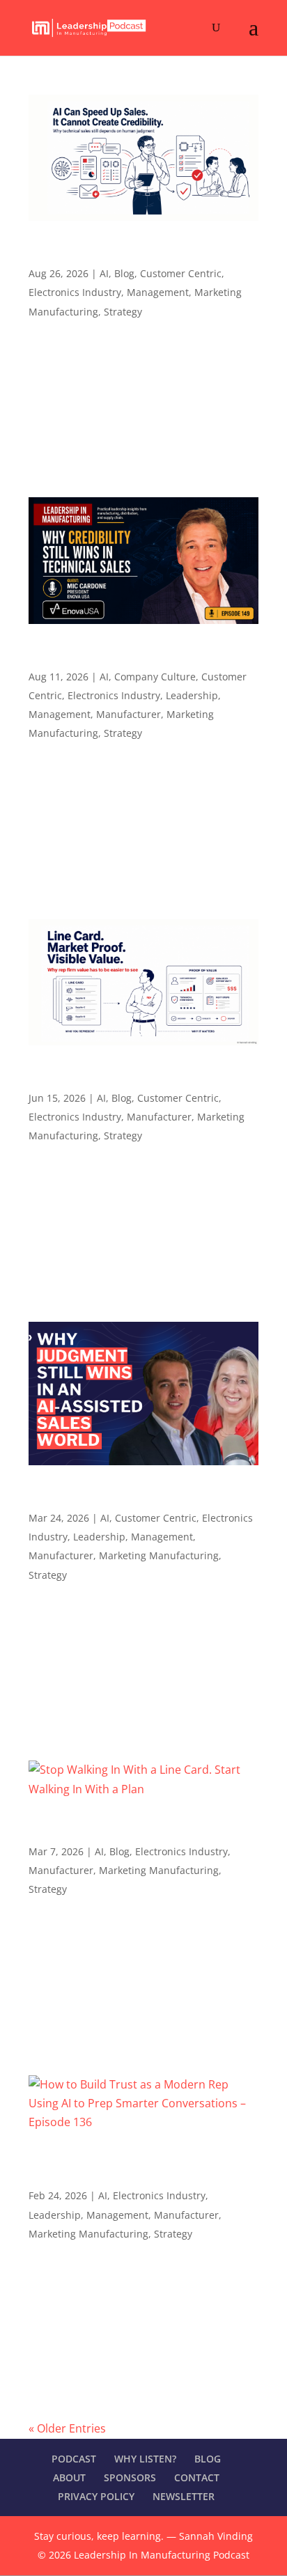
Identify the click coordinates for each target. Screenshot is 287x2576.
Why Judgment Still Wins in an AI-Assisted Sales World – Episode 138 (136, 1497)
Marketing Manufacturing (159, 1555)
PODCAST (74, 2459)
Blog (124, 273)
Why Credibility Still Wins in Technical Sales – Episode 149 (142, 656)
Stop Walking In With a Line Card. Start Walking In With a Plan (129, 1831)
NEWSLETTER (184, 2496)
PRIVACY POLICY (96, 2496)
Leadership (192, 695)
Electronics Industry (75, 292)
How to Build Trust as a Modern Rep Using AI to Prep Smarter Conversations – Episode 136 (143, 2169)
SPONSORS (130, 2477)
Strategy (123, 312)
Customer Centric (181, 273)
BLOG (208, 2459)
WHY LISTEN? (145, 2459)
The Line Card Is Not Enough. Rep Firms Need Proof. (132, 1077)
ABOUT (69, 2477)
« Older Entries (67, 2428)
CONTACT (197, 2477)
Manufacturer (129, 714)
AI (104, 273)
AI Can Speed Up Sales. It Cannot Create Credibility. (132, 253)
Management (158, 292)
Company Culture (155, 677)
